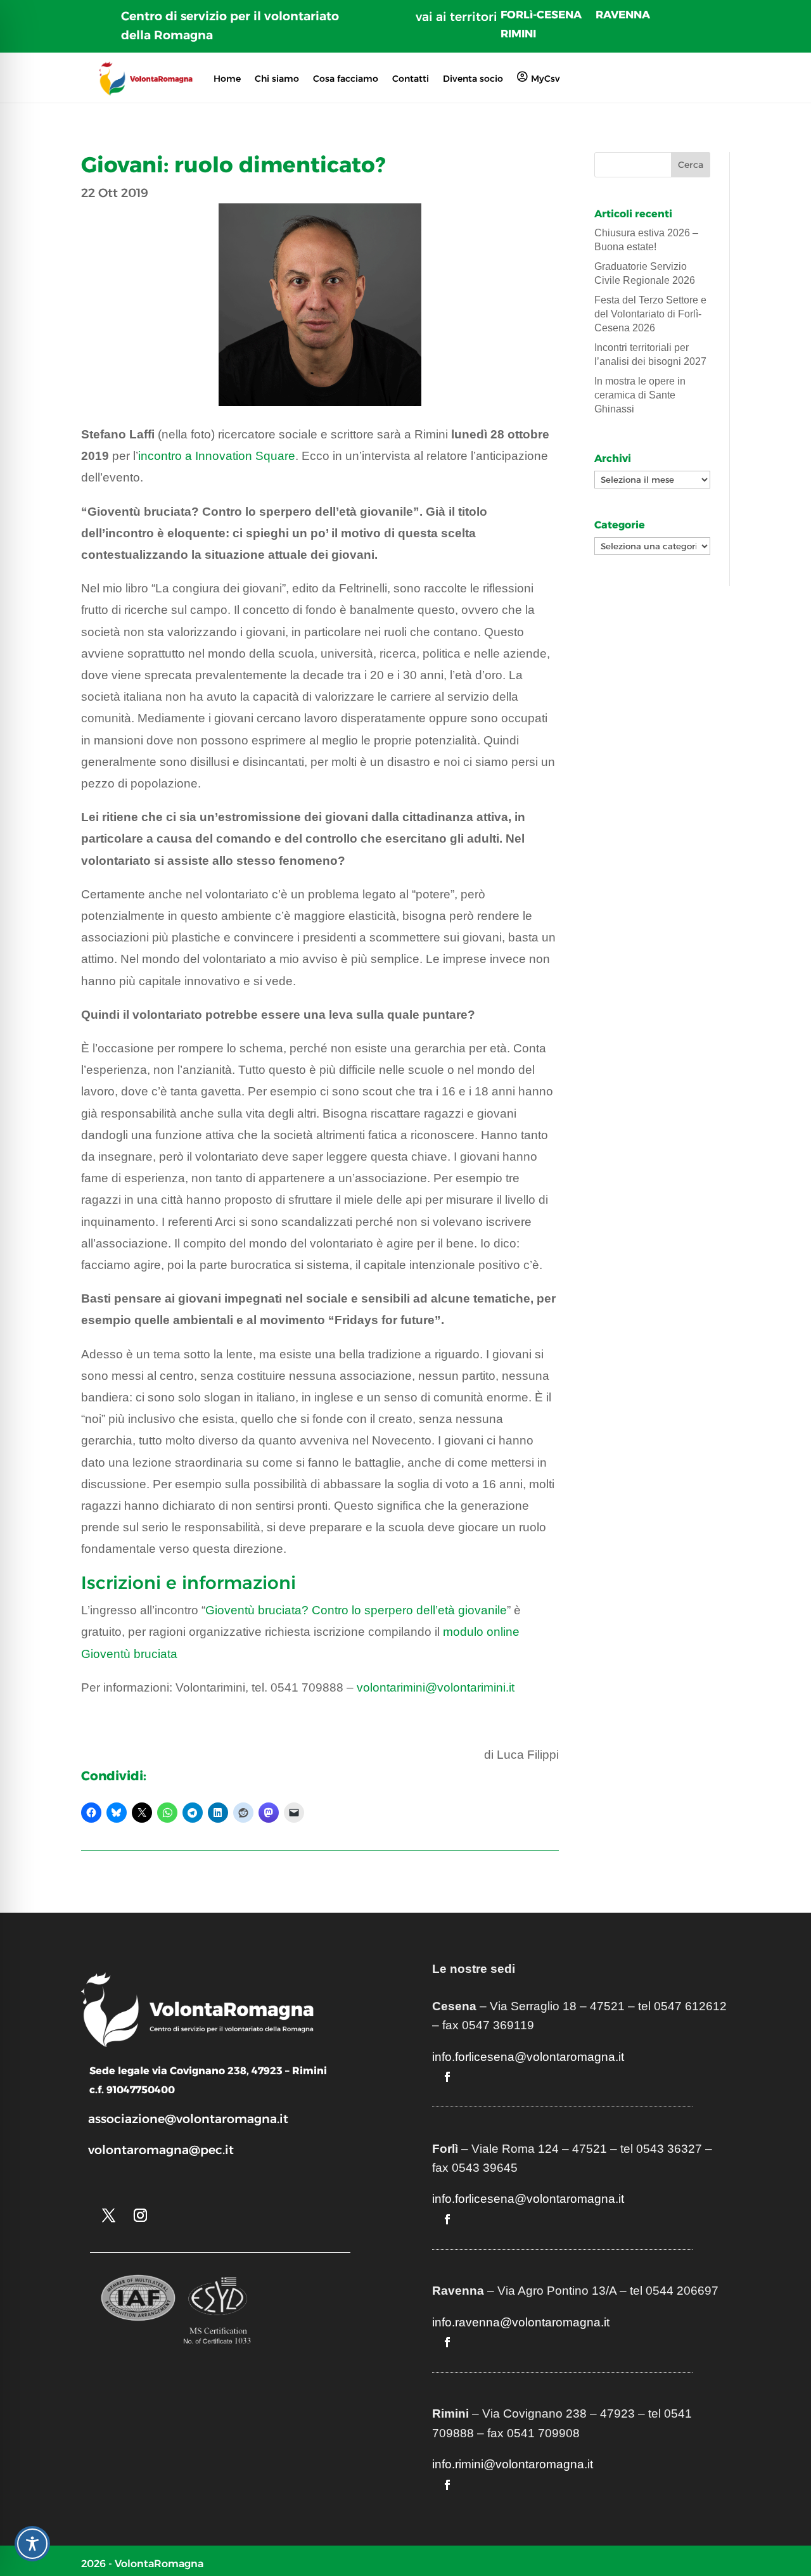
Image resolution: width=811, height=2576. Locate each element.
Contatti (411, 79)
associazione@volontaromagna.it (188, 2119)
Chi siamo (277, 79)
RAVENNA (623, 16)
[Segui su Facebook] (447, 2077)
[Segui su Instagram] (140, 2216)
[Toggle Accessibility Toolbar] (32, 2544)
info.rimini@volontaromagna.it (513, 2464)
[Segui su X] (108, 2216)
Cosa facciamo (346, 79)
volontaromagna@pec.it (161, 2150)
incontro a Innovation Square (217, 456)
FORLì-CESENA (541, 16)
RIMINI (518, 35)
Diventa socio (473, 79)
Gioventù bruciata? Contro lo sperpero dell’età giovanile (356, 1610)
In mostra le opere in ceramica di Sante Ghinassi (640, 395)
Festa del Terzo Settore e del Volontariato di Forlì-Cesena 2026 (650, 314)
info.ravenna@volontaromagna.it (521, 2322)
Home (227, 79)
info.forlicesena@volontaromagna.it (528, 2057)
